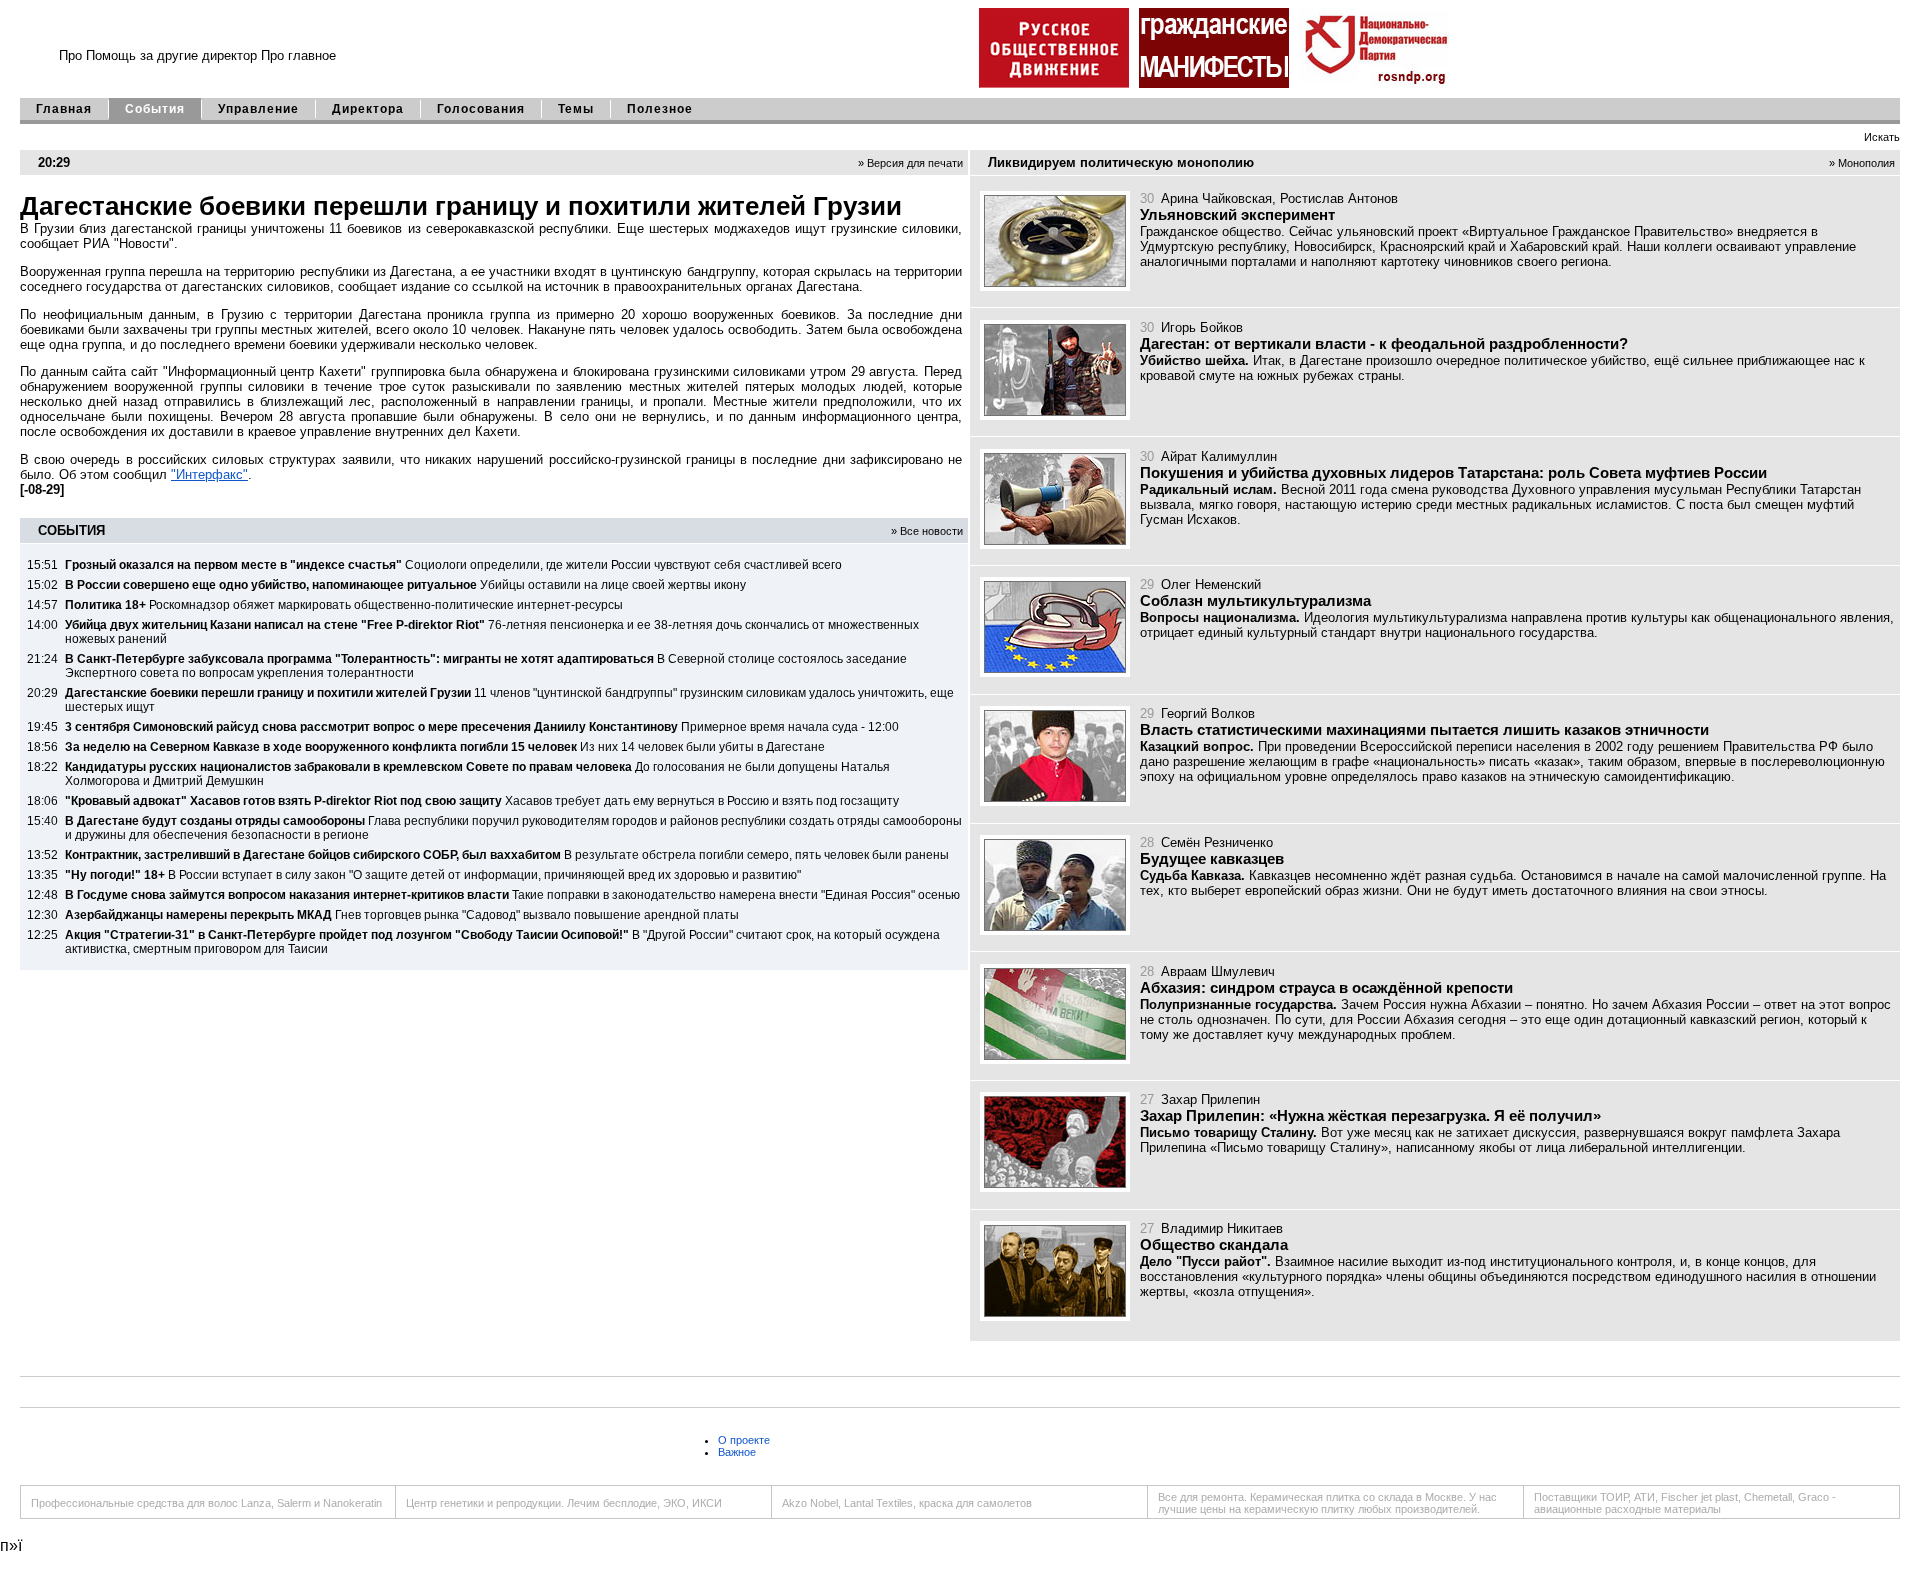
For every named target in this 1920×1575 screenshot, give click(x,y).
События (155, 109)
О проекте (744, 1440)
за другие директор (198, 55)
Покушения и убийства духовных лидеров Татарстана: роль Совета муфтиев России (1453, 472)
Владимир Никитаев (1222, 1228)
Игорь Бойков (1202, 327)
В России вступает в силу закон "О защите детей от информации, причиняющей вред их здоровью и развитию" (433, 875)
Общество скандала (1214, 1244)
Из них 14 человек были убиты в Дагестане (445, 747)
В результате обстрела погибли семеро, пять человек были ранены (507, 855)
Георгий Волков (1208, 713)
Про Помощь (97, 55)
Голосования (481, 109)
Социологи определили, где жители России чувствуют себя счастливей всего (453, 565)
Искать (1882, 137)
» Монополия (1862, 163)
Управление (258, 109)
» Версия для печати (910, 163)
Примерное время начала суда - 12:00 (482, 727)
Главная (64, 109)
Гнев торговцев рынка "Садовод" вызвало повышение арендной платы (402, 915)
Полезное (660, 109)
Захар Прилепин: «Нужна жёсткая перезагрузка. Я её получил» (1370, 1115)
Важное (737, 1452)
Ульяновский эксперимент (1237, 214)
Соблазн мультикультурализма (1255, 600)
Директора (368, 109)
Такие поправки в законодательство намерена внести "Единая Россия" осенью (512, 895)
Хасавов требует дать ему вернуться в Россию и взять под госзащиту (482, 801)
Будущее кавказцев (1212, 858)
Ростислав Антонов (1339, 198)
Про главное (298, 55)
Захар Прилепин (1210, 1099)
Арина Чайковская (1216, 198)
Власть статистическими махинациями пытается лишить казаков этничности (1424, 729)
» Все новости (927, 531)
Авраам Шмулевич (1218, 971)
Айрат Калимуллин (1219, 456)
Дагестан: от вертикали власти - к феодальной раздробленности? (1384, 343)
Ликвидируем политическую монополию (1121, 162)
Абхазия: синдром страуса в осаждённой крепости (1326, 987)
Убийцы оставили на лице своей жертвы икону (405, 585)
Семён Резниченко (1217, 842)
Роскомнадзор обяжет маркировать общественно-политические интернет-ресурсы (344, 605)
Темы (576, 109)
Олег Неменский (1211, 584)
